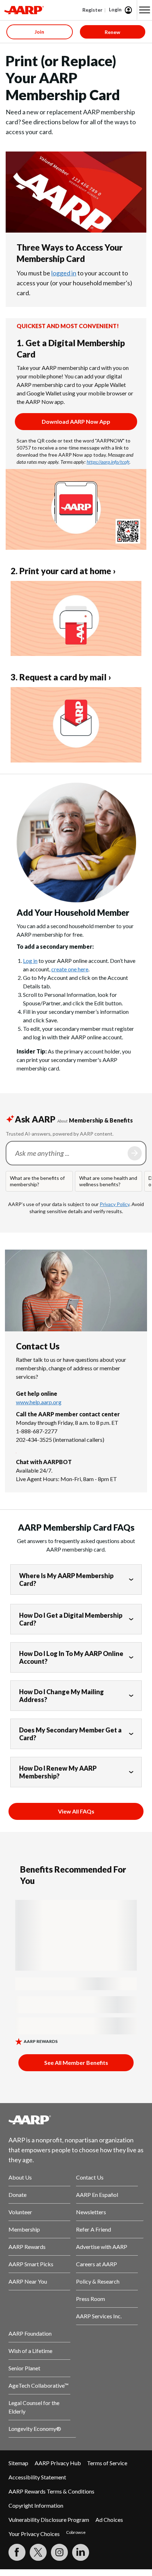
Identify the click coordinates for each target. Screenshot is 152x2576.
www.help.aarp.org (39, 1402)
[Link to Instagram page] (59, 2552)
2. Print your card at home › (63, 571)
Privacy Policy (115, 1204)
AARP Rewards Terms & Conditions (51, 2491)
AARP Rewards (27, 2247)
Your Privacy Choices (34, 2534)
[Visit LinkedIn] (81, 2552)
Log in (30, 961)
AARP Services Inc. (99, 2316)
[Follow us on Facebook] (17, 2552)
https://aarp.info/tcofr (108, 462)
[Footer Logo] (76, 2120)
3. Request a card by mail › (61, 677)
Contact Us (90, 2177)
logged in (64, 273)
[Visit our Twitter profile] (38, 2552)
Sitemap (18, 2463)
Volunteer (20, 2212)
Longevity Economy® (35, 2429)
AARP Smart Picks (31, 2264)
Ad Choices (109, 2520)
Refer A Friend (93, 2229)
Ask (135, 1153)
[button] (145, 10)
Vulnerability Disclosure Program (49, 2520)
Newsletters (91, 2212)
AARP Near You (28, 2281)
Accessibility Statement (37, 2477)
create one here (70, 969)
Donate (17, 2195)
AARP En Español (97, 2195)
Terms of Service (107, 2463)
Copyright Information (36, 2505)
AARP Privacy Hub (58, 2463)
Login (115, 9)
